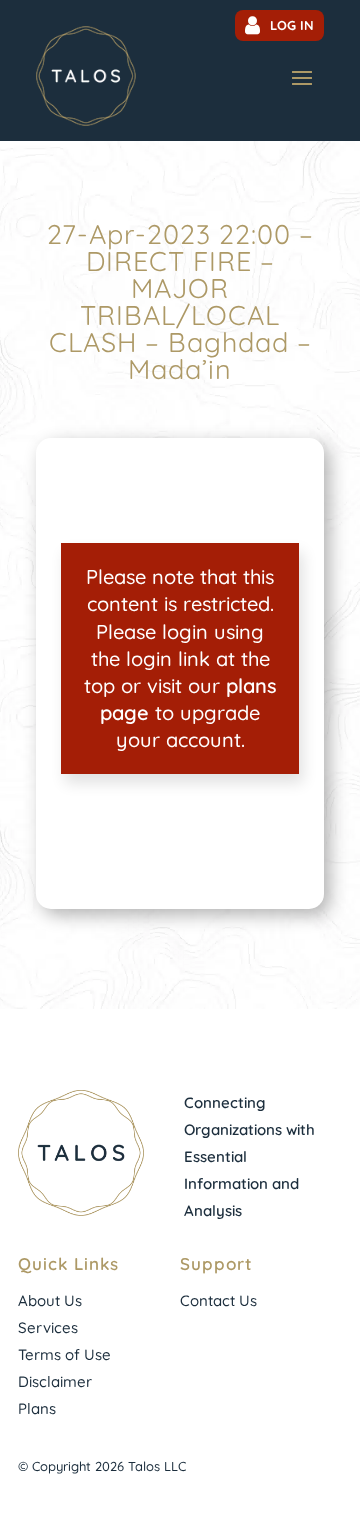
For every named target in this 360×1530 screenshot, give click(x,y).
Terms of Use (64, 1354)
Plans (37, 1408)
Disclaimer (55, 1381)
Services (48, 1327)
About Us (50, 1300)
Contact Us (218, 1300)
